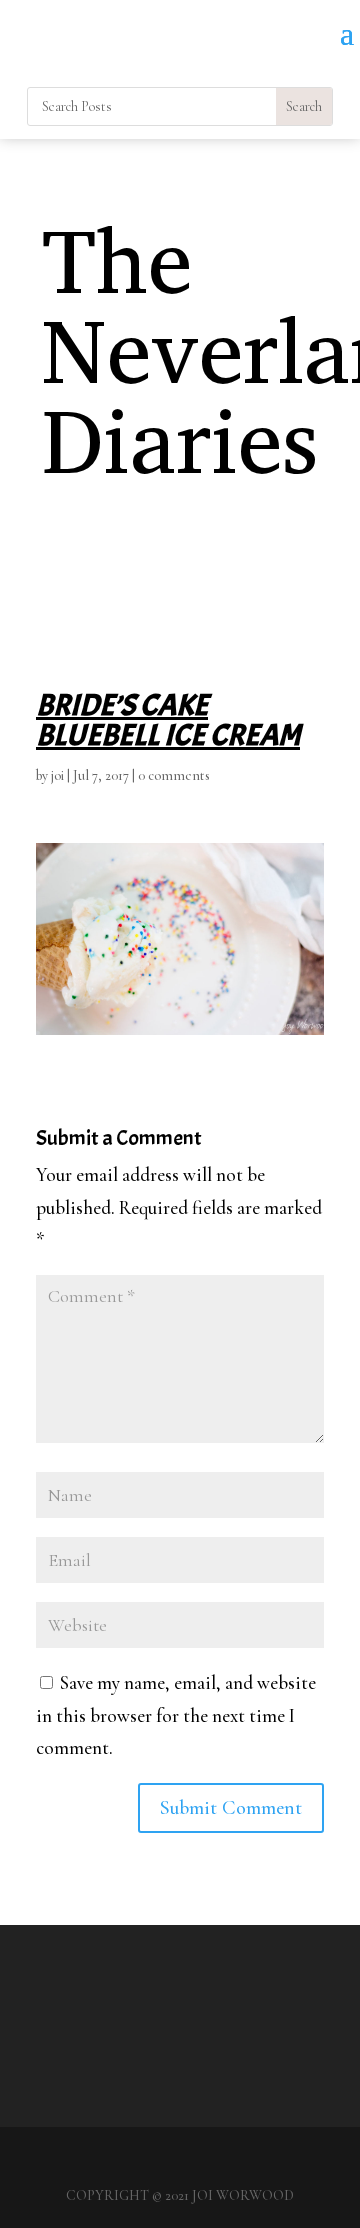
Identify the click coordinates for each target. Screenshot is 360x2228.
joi (57, 775)
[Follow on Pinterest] (304, 63)
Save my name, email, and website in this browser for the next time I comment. (176, 1715)
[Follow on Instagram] (344, 63)
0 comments (174, 775)
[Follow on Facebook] (264, 63)
